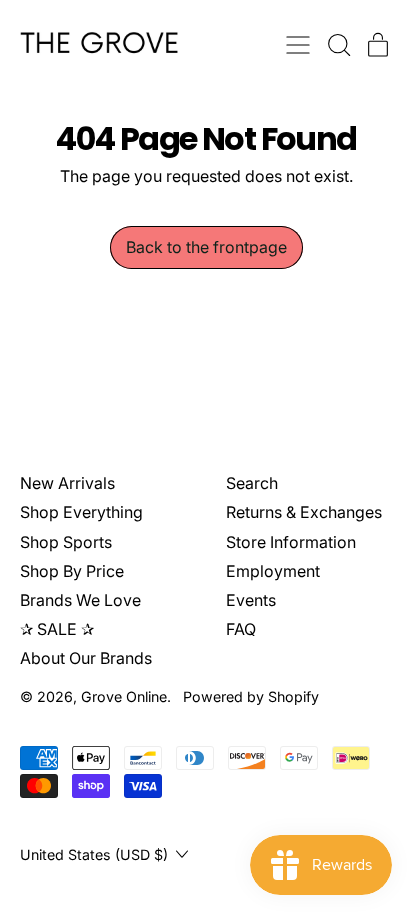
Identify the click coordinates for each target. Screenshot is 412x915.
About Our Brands (86, 658)
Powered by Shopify (251, 696)
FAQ (241, 629)
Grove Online (124, 696)
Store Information (291, 542)
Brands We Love (80, 600)
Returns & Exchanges (304, 512)
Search (252, 483)
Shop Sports (66, 542)
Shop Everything (81, 512)
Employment (273, 571)
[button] (338, 45)
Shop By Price (72, 571)
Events (251, 600)
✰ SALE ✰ (57, 629)
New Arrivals (67, 483)
